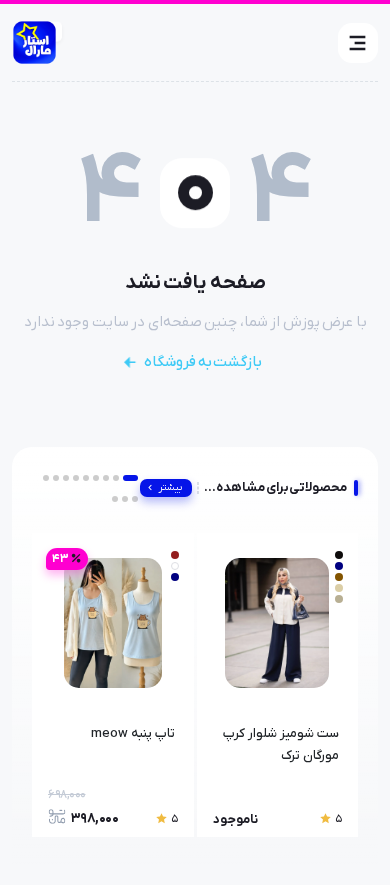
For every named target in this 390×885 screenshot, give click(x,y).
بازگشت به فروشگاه (203, 362)
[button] (358, 43)
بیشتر (170, 487)
